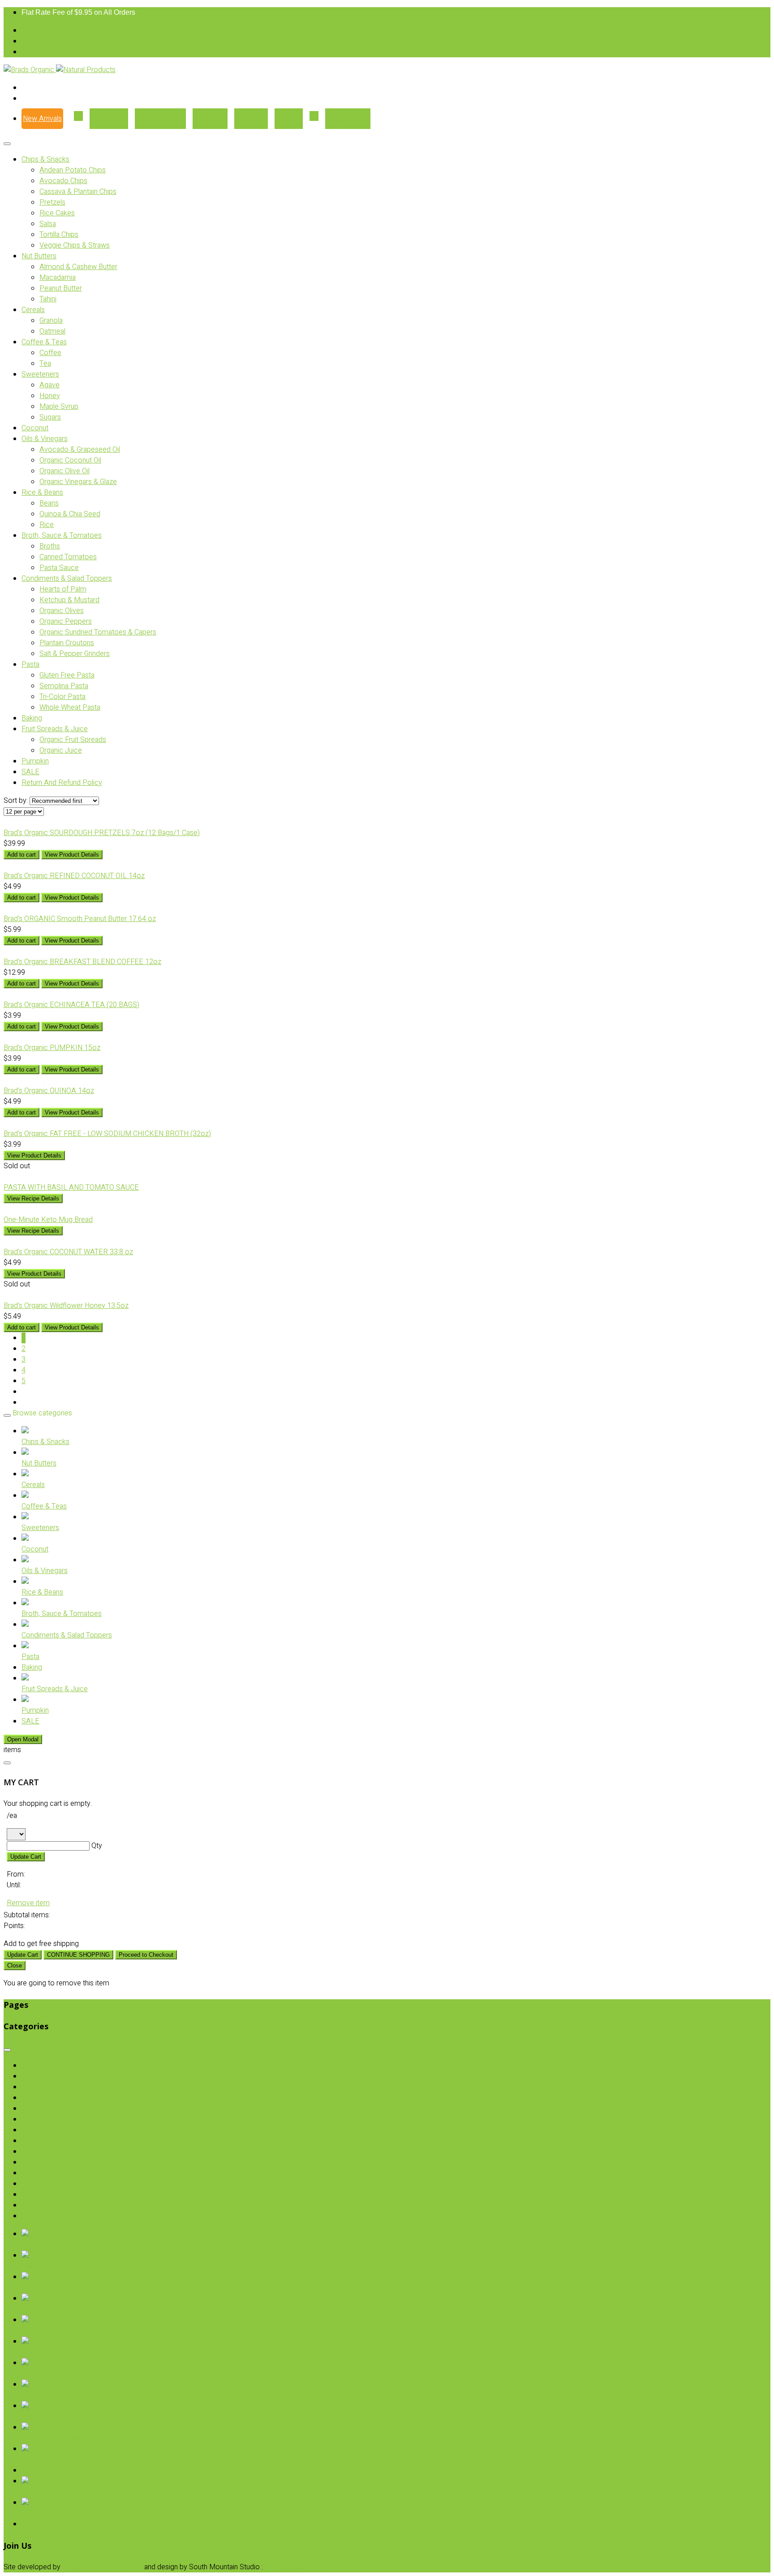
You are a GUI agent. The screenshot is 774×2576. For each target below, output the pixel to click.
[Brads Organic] (30, 70)
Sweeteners (40, 374)
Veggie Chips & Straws (75, 245)
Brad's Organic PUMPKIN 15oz (52, 1048)
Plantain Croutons (67, 643)
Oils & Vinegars (45, 439)
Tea (45, 364)
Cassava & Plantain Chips (78, 192)
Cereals (33, 310)
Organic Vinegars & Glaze (78, 482)
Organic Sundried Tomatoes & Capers (98, 632)
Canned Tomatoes (68, 557)
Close (15, 1965)
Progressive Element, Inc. (102, 2567)
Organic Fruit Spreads (73, 740)
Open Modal (23, 1739)
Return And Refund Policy (62, 783)
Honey (50, 396)
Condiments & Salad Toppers (67, 579)
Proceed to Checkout (146, 1955)
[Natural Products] (86, 70)
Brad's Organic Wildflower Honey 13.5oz (66, 1306)
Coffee (50, 353)
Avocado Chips (63, 181)
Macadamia (58, 278)
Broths (50, 546)
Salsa (48, 224)
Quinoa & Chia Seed (70, 514)
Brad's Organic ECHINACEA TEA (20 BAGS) (71, 1005)
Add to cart (21, 855)
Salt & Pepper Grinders (75, 654)
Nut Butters (39, 256)
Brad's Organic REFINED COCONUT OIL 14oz (74, 876)
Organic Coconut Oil (70, 460)
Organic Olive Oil (64, 471)
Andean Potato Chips (73, 170)
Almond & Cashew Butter (78, 267)
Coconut (35, 428)
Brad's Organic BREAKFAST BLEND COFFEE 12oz (82, 962)
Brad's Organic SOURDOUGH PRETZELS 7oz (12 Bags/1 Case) (102, 833)
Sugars (50, 417)
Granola (51, 321)
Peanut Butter (61, 288)
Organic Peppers (66, 621)
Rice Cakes (57, 213)
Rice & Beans (42, 493)
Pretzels (52, 202)
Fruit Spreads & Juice (55, 729)
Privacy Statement (294, 2567)
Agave (49, 385)
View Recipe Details (33, 1198)
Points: (14, 1926)
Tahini (48, 299)
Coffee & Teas (44, 342)
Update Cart (26, 1857)
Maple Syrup (59, 407)
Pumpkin (35, 761)
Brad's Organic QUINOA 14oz (49, 1091)
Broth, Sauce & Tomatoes (62, 536)
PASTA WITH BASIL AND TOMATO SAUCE (71, 1187)
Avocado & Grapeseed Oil (80, 450)
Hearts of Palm (63, 589)
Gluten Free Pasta (67, 675)
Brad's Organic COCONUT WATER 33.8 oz (68, 1252)
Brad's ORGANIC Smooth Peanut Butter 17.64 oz (80, 919)
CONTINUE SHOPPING (78, 1955)
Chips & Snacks (45, 159)
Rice (47, 525)
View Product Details (72, 855)
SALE (30, 772)
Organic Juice (61, 750)
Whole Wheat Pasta (70, 707)
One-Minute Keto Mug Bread (48, 1220)
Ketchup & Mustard (69, 600)
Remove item (28, 1903)
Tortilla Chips (59, 235)
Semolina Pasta (64, 686)
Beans (49, 503)
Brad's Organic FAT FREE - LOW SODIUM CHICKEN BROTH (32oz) (107, 1134)
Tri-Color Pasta (62, 697)
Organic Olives (62, 611)
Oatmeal (52, 331)
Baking (32, 718)
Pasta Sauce (59, 568)
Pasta (30, 664)
